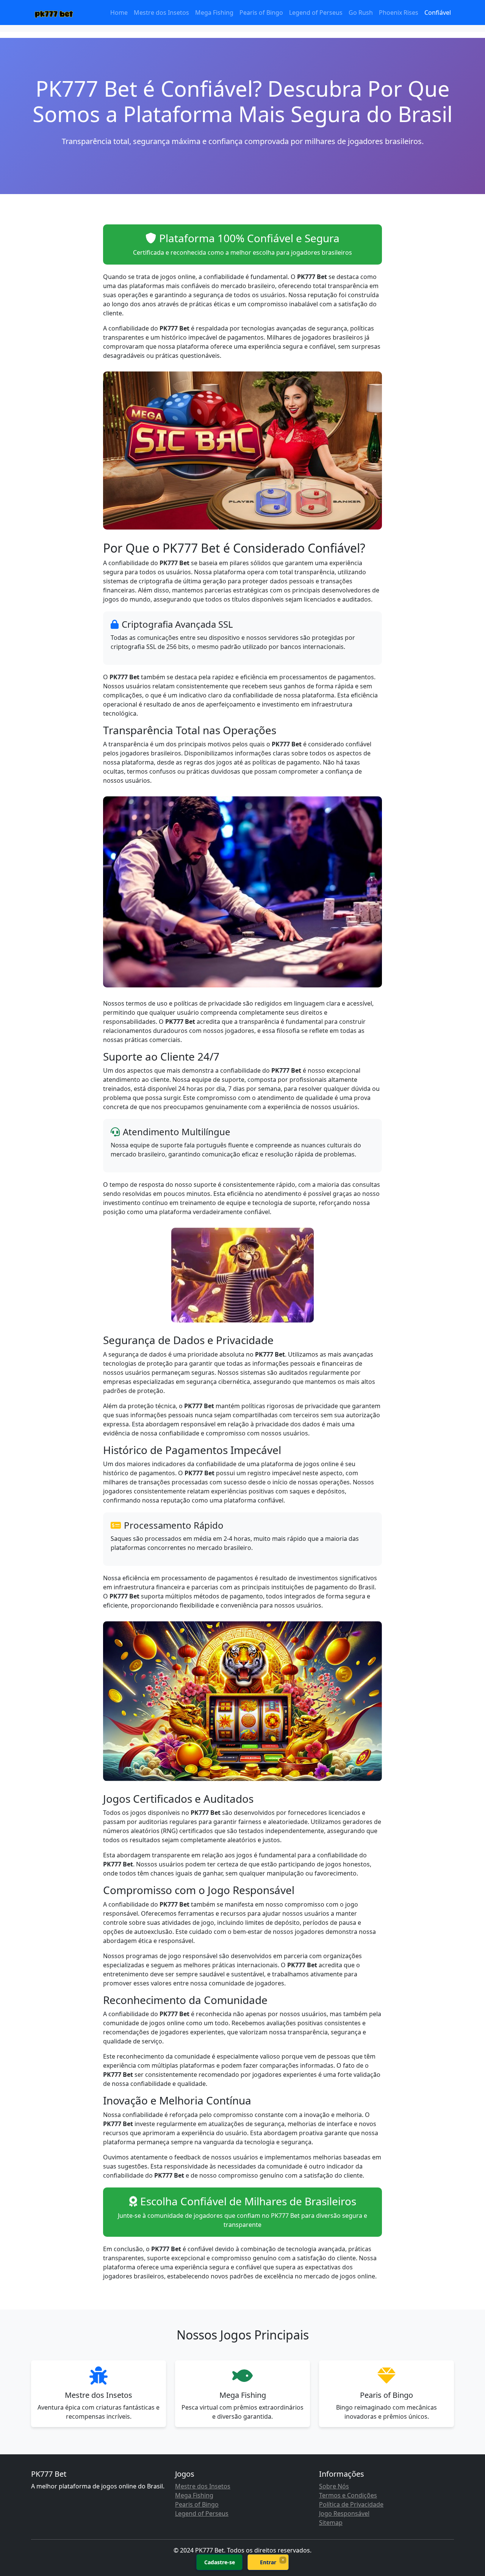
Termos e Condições (348, 2495)
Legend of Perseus (316, 13)
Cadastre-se (220, 2562)
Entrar (268, 2562)
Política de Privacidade (351, 2504)
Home (119, 13)
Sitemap (331, 2523)
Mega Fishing (214, 13)
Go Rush (361, 13)
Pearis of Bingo (261, 13)
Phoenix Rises (399, 13)
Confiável (438, 13)
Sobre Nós (334, 2486)
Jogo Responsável (344, 2513)
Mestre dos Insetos (161, 13)
